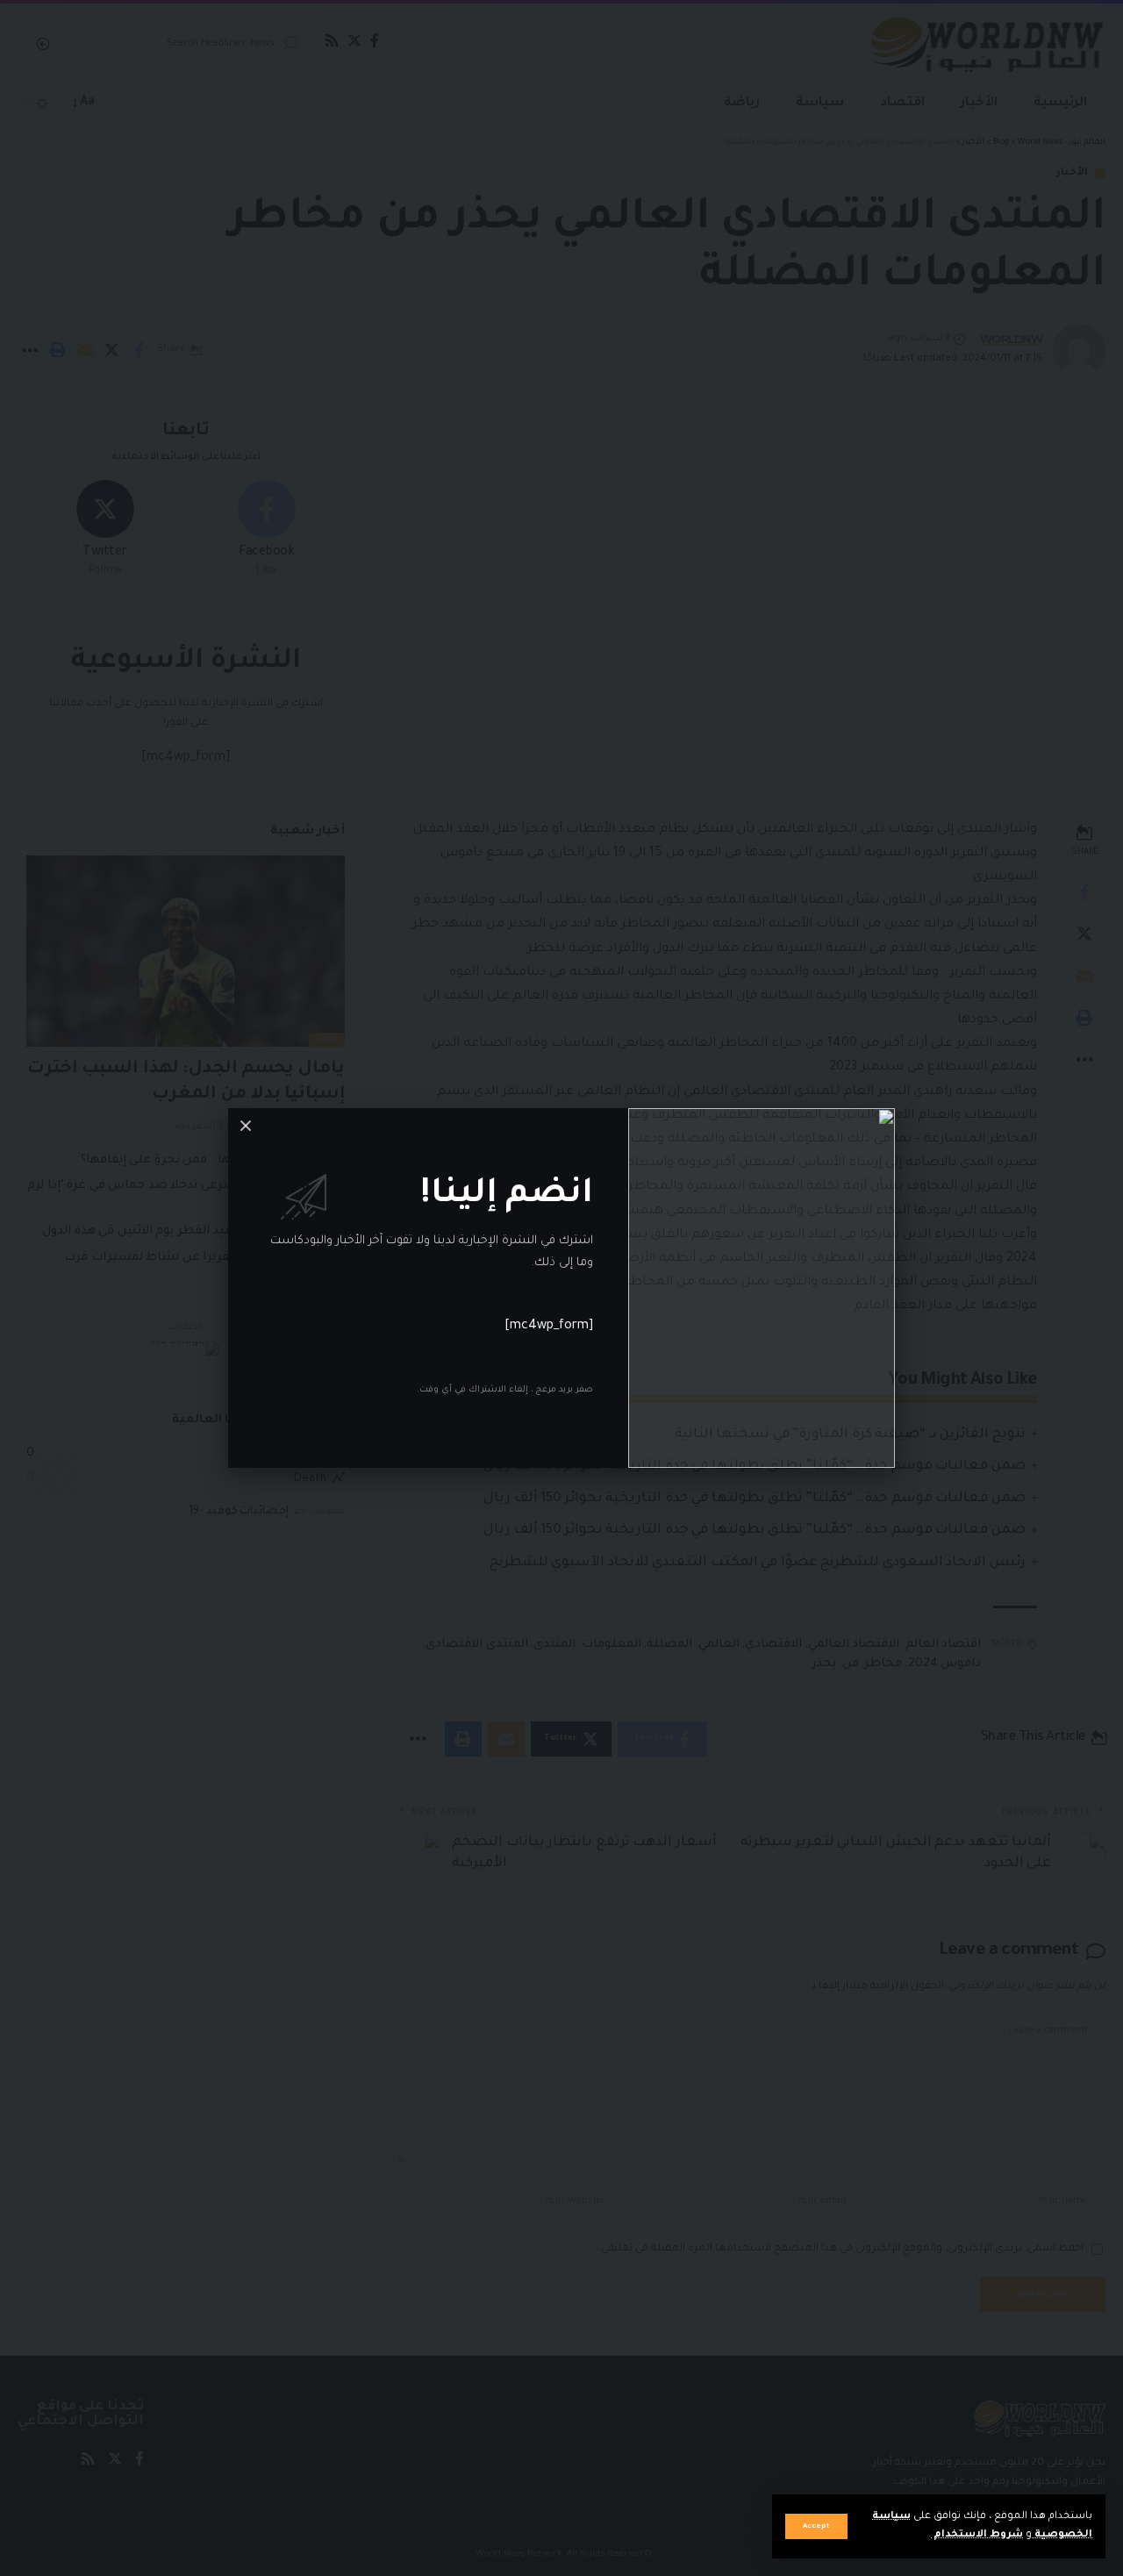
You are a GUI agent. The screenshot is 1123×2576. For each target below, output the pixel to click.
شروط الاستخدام (977, 2535)
